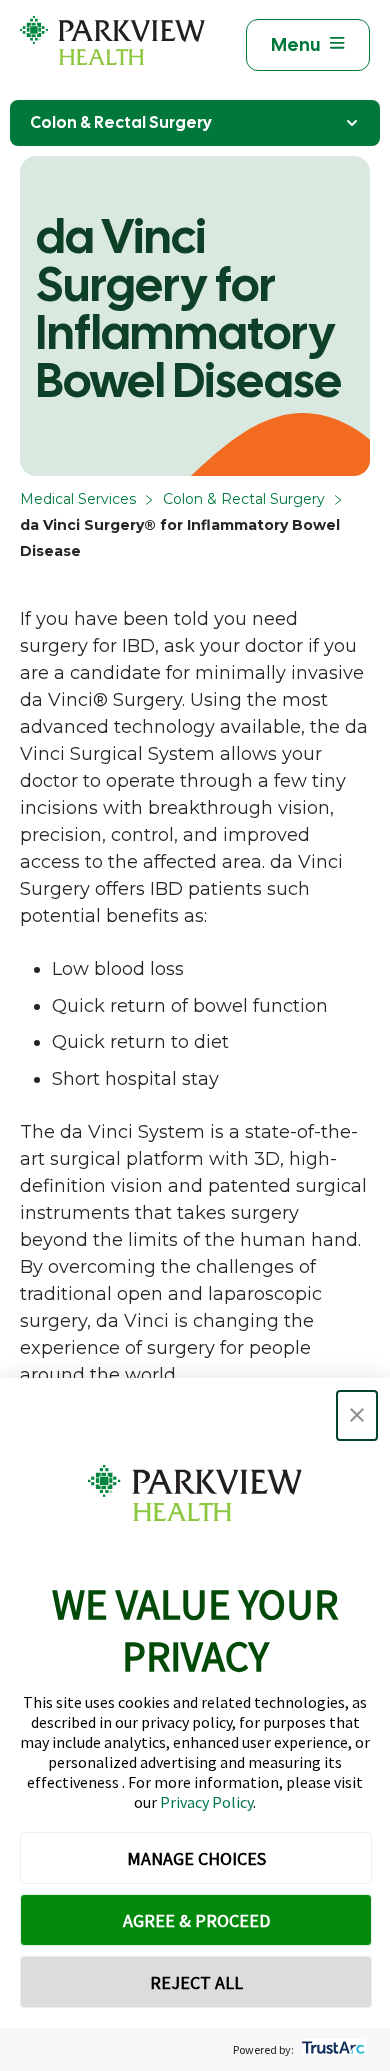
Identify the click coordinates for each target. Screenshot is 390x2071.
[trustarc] (331, 2049)
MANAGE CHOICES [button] (196, 1858)
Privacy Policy (206, 1802)
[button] (357, 1415)
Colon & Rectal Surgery (121, 122)
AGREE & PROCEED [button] (196, 1920)
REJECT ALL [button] (196, 1982)
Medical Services (78, 499)
